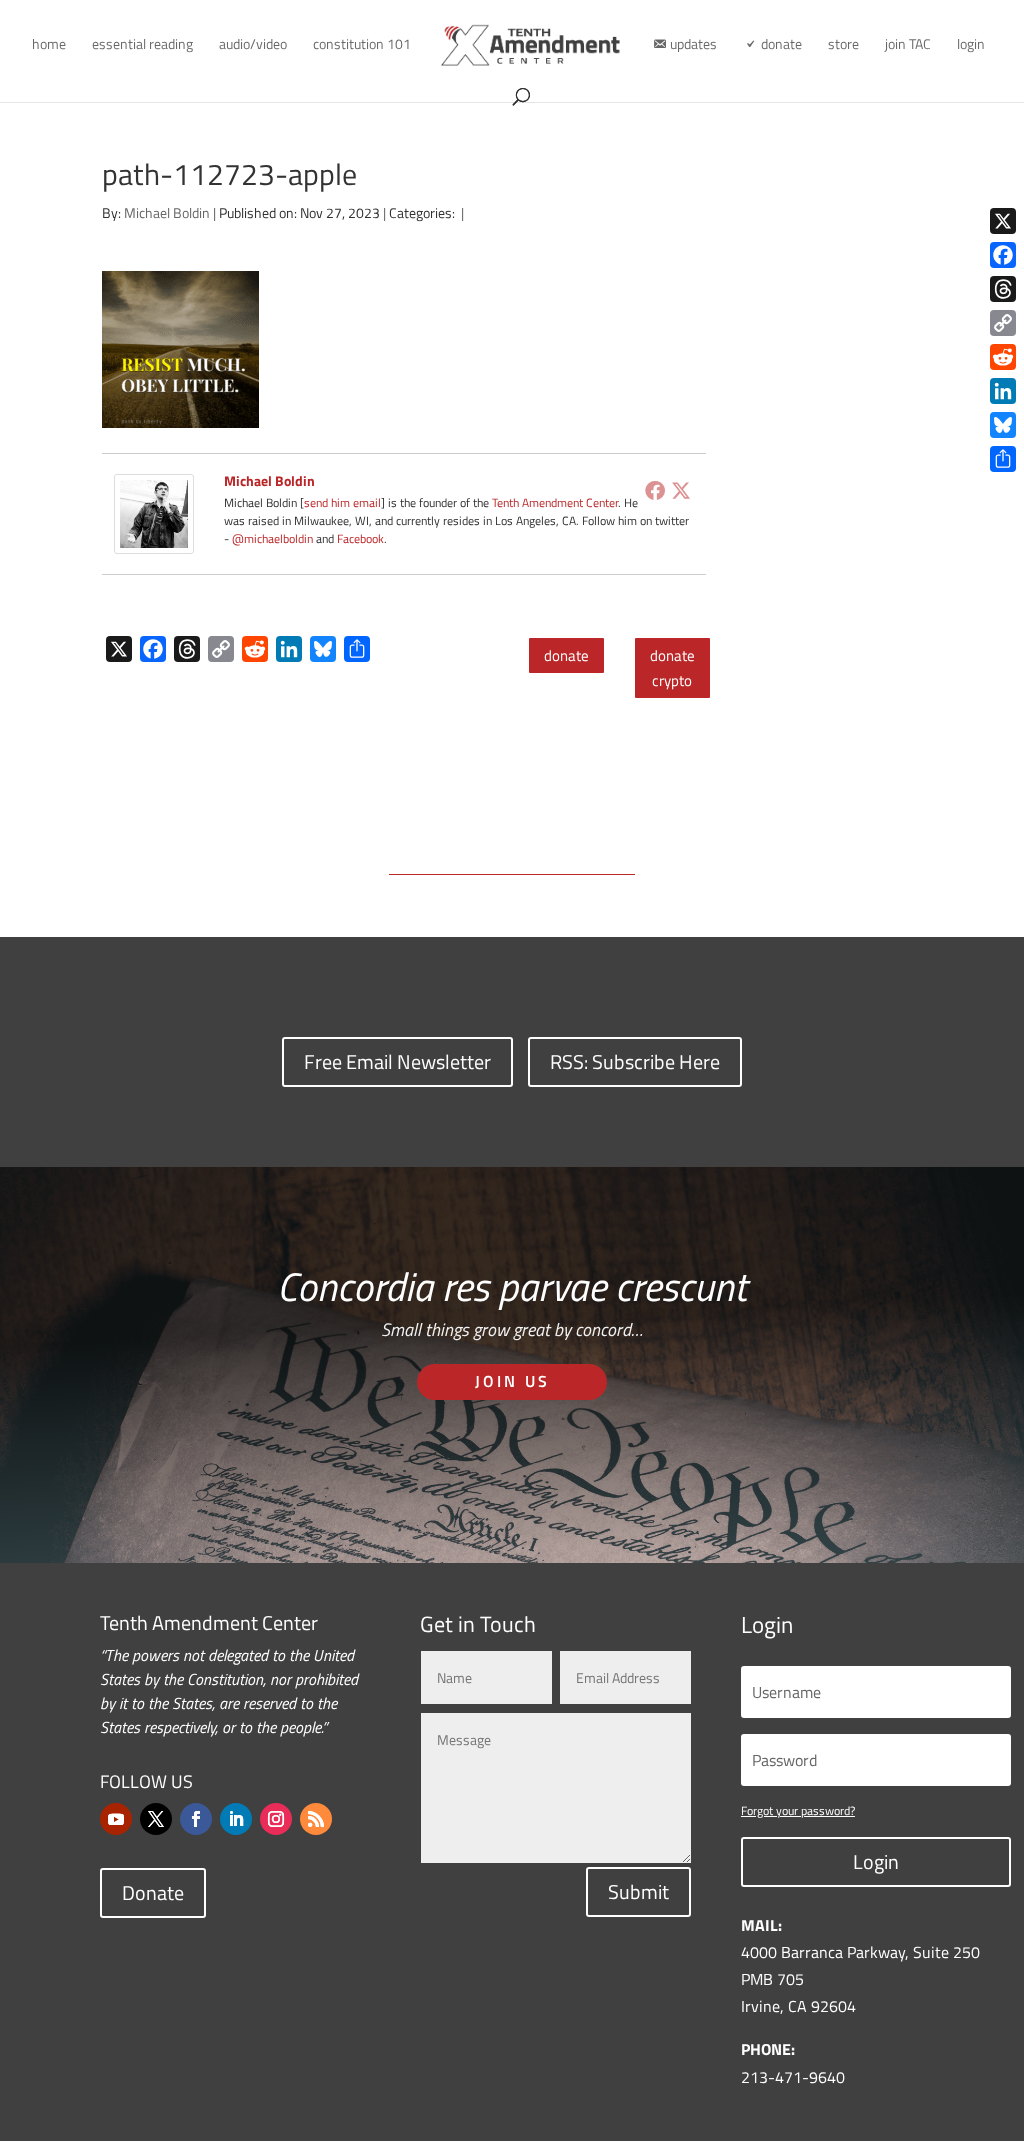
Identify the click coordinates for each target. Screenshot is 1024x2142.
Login (876, 1861)
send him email (342, 502)
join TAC (908, 45)
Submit (638, 1891)
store (843, 45)
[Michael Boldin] (154, 540)
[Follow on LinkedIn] (236, 1819)
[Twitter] (681, 490)
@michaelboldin (274, 538)
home (49, 45)
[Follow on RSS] (316, 1819)
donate (566, 655)
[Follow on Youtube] (116, 1819)
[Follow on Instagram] (276, 1819)
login (971, 45)
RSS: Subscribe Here (635, 1061)
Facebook (360, 538)
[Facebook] (655, 490)
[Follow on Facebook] (196, 1819)
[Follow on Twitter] (156, 1819)
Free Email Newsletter (397, 1061)
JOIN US (512, 1381)
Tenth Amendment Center (555, 502)
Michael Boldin (167, 212)
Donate (153, 1892)
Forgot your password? (798, 1810)
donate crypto (672, 668)
